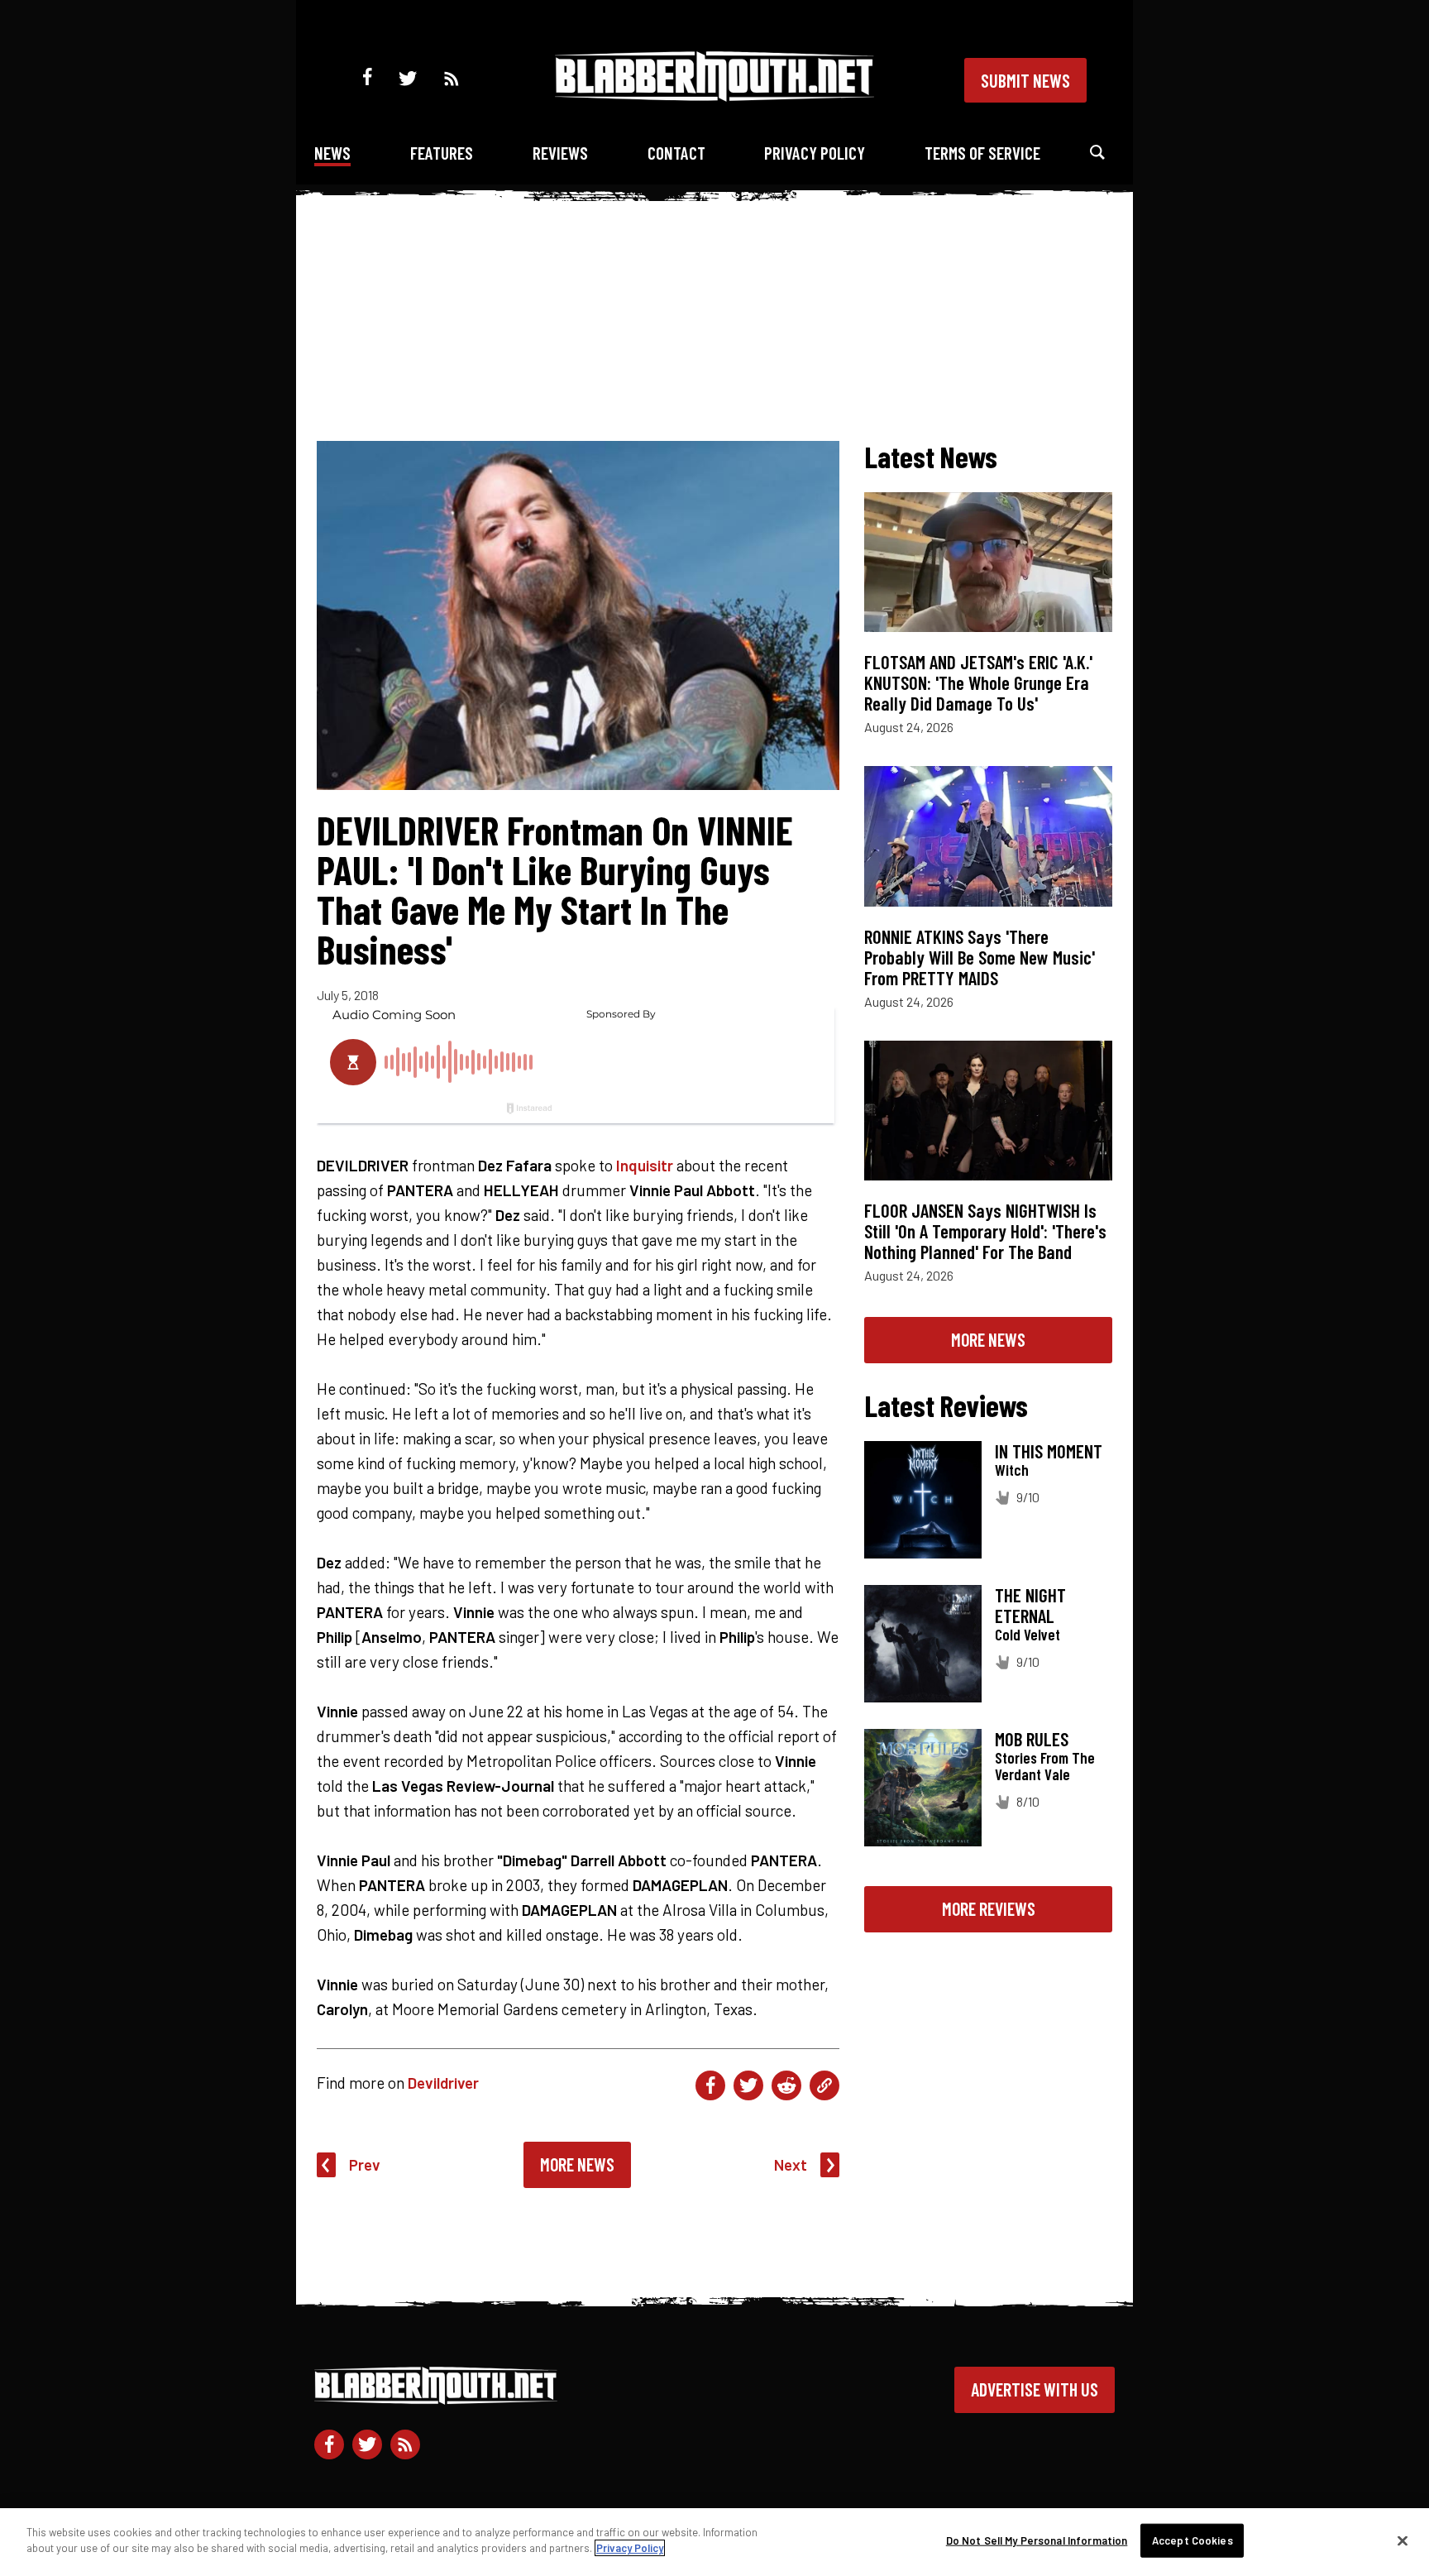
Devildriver (443, 2083)
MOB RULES (1032, 1739)
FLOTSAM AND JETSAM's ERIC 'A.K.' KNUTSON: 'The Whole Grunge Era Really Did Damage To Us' (978, 682)
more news (988, 1339)
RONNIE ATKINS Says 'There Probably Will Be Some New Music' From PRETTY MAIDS (980, 957)
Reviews (560, 153)
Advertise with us (1035, 2389)
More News (577, 2164)
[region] (714, 2542)
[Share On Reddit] (786, 2085)
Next (791, 2164)
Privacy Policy (815, 153)
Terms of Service (982, 153)
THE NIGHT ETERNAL (1030, 1605)
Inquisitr (645, 1165)
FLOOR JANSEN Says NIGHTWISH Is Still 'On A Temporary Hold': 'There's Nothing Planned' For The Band (985, 1231)
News (332, 153)
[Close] (1403, 2540)
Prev (365, 2164)
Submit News (1025, 80)
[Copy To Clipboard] (824, 2085)
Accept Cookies (1192, 2540)
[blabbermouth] (714, 96)
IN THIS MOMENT (1049, 1451)
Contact (676, 153)
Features (442, 153)
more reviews (989, 1908)
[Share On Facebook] (710, 2085)
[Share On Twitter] (748, 2085)
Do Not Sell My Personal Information (1037, 2540)
